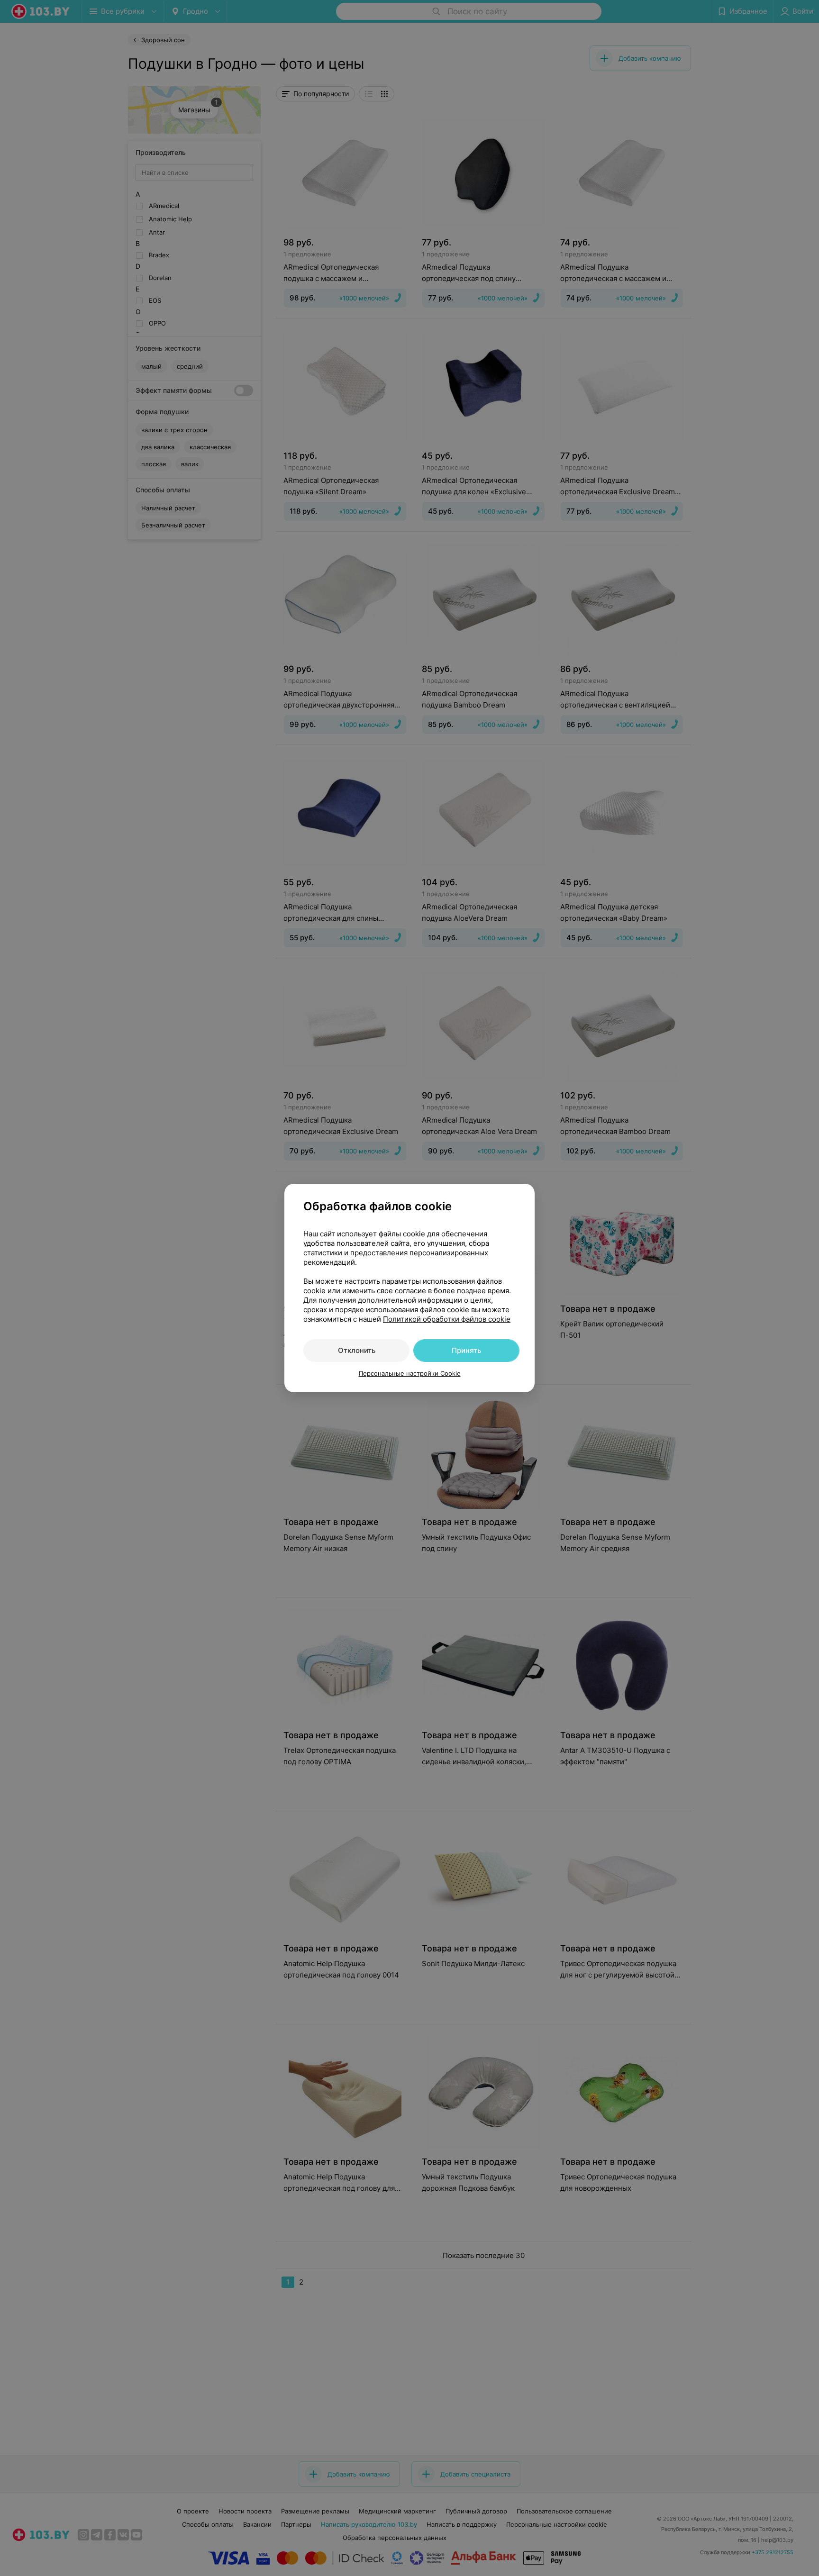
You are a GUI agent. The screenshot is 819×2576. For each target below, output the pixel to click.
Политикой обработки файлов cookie (447, 1319)
